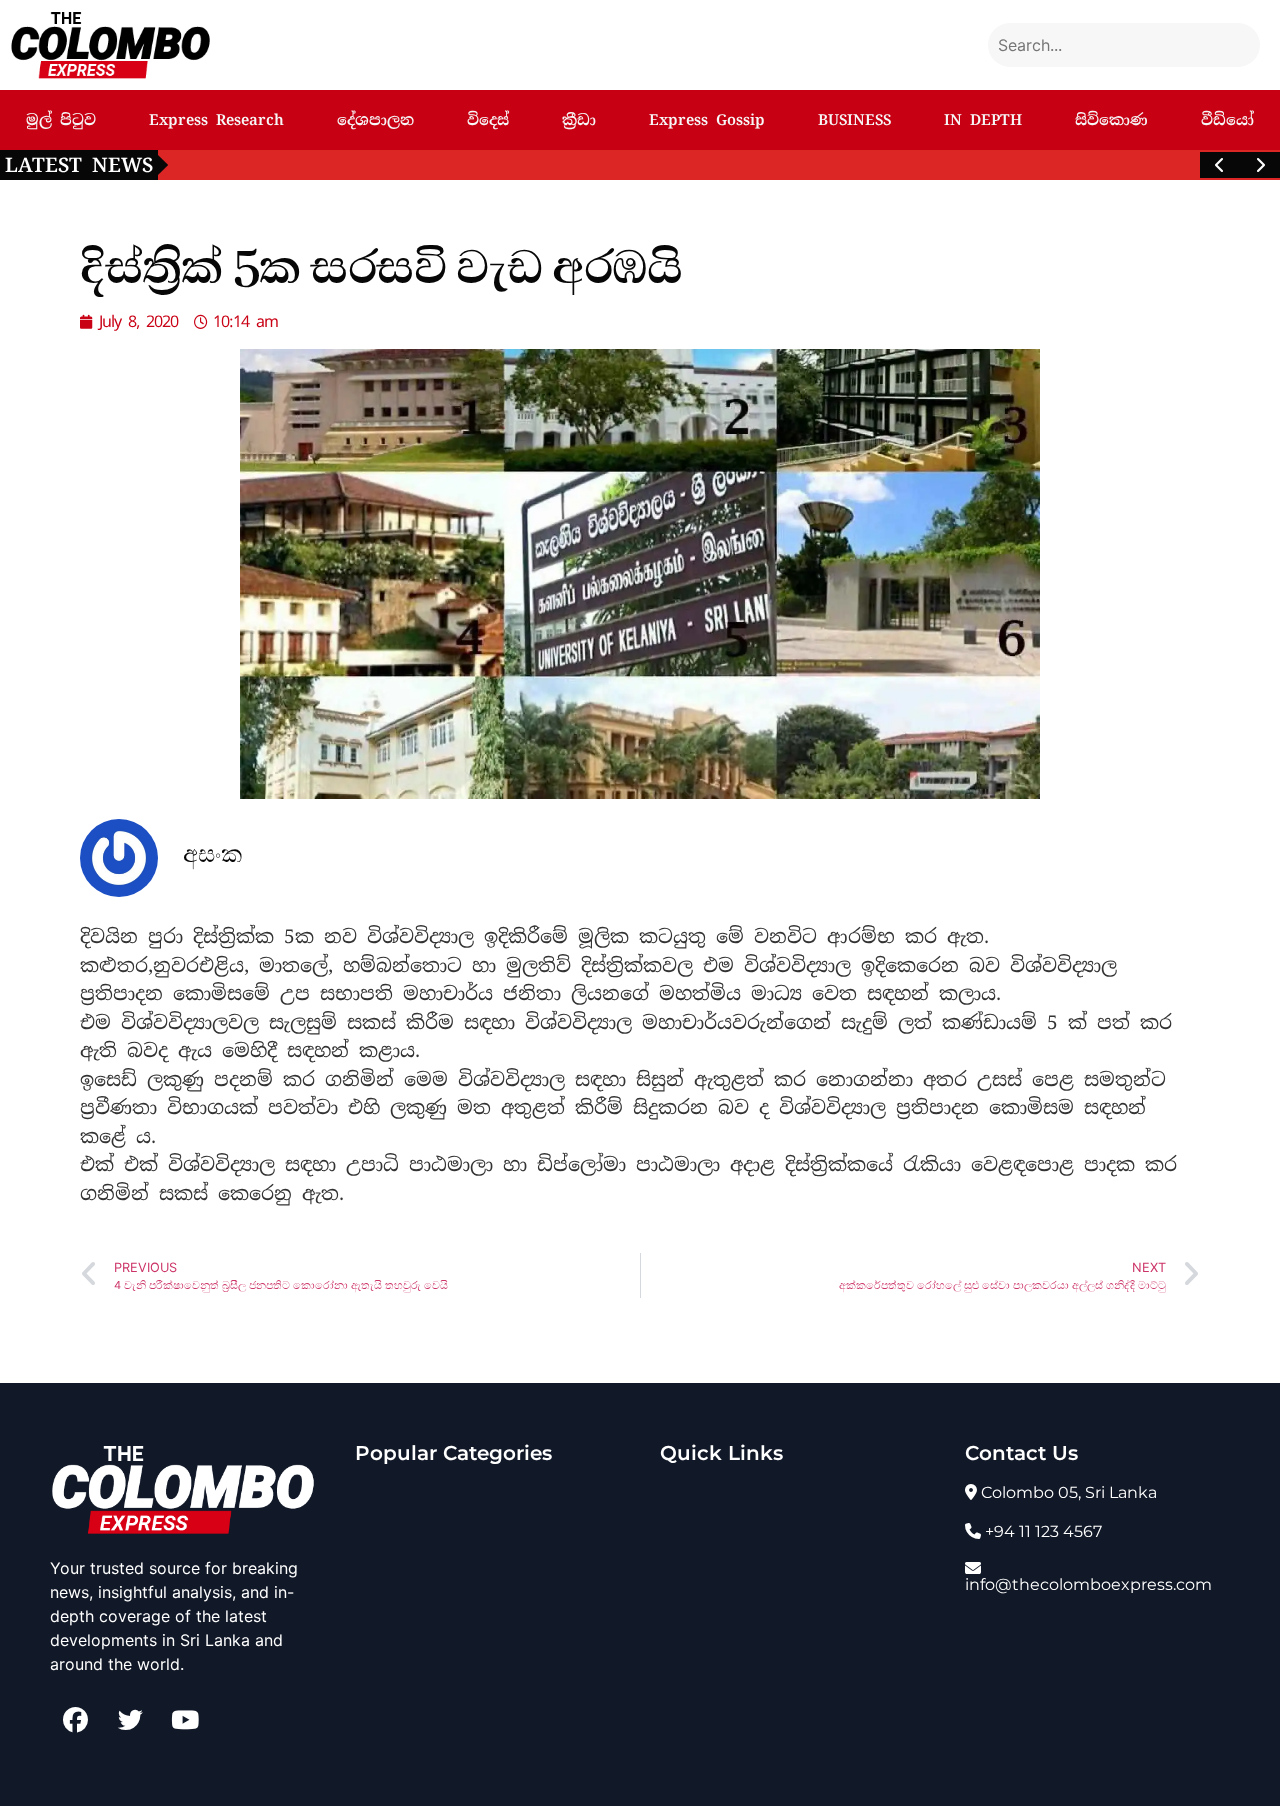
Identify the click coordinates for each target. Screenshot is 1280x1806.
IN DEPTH (983, 120)
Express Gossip (707, 120)
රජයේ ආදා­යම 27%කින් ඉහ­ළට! (300, 164)
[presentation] (1220, 165)
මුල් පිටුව (61, 120)
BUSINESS (854, 120)
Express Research (216, 120)
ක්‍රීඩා (579, 120)
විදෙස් (488, 120)
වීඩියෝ (1227, 120)
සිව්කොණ (1111, 120)
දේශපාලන (375, 120)
